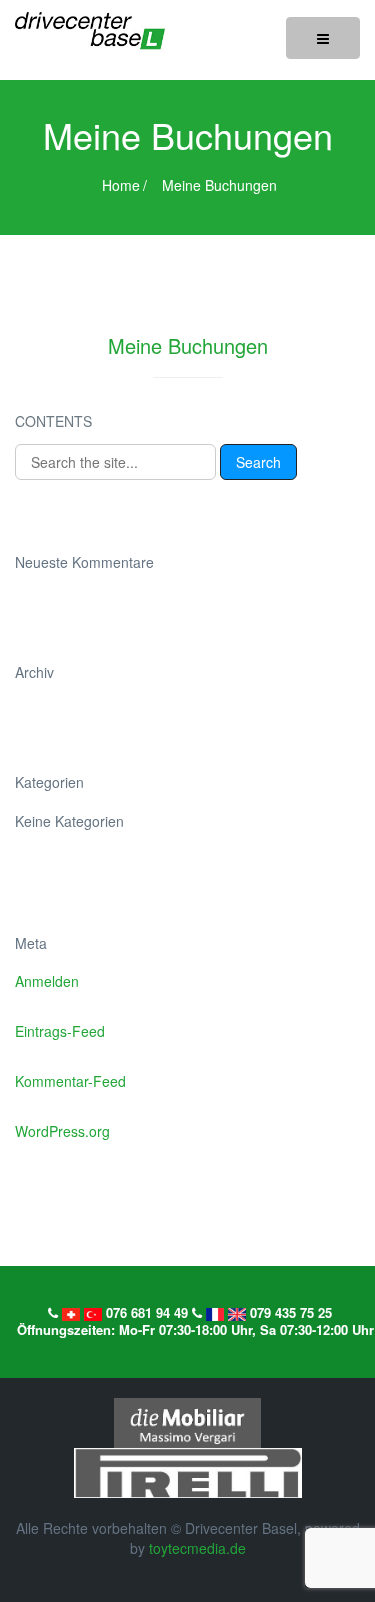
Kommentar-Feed (70, 1081)
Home (121, 185)
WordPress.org (62, 1131)
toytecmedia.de (197, 1548)
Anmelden (47, 981)
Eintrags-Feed (60, 1031)
